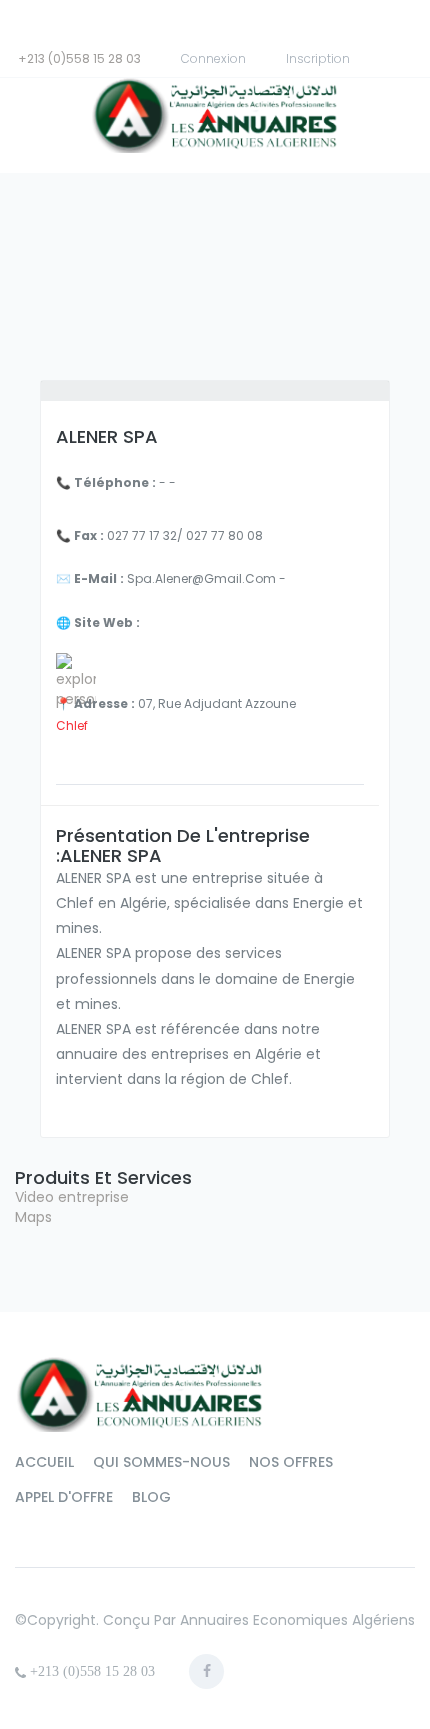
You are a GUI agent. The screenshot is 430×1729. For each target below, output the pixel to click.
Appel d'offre (64, 1497)
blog (151, 1497)
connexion (213, 58)
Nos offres (291, 1462)
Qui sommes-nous (161, 1462)
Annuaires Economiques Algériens (297, 1620)
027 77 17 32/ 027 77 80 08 (185, 535)
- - (167, 482)
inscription (318, 58)
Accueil (44, 1462)
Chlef (72, 725)
